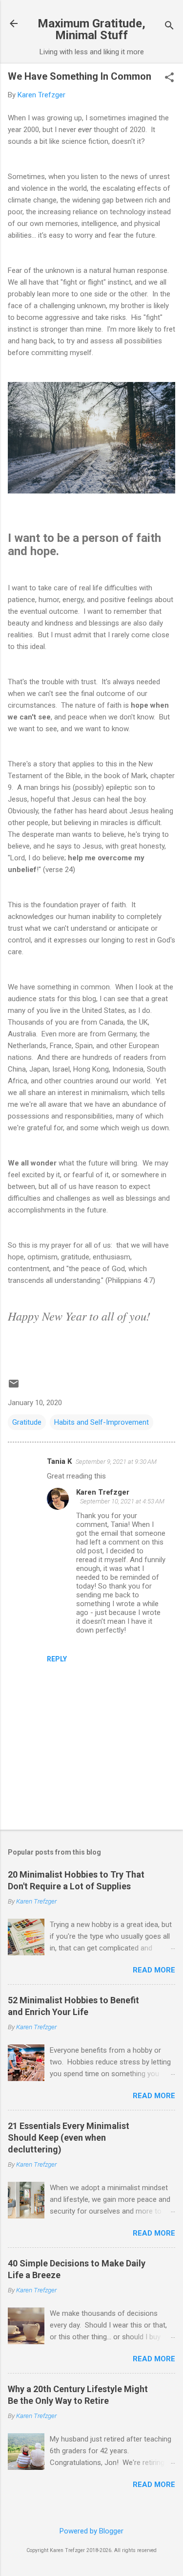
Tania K (59, 1461)
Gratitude (27, 1422)
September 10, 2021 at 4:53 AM (122, 1501)
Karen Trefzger (103, 1492)
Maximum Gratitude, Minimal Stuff (91, 29)
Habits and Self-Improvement (102, 1422)
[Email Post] (14, 1387)
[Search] (169, 27)
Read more (154, 1970)
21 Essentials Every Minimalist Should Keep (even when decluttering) (69, 2138)
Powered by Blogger (91, 2531)
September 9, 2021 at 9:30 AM (116, 1462)
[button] (169, 78)
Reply (57, 1659)
